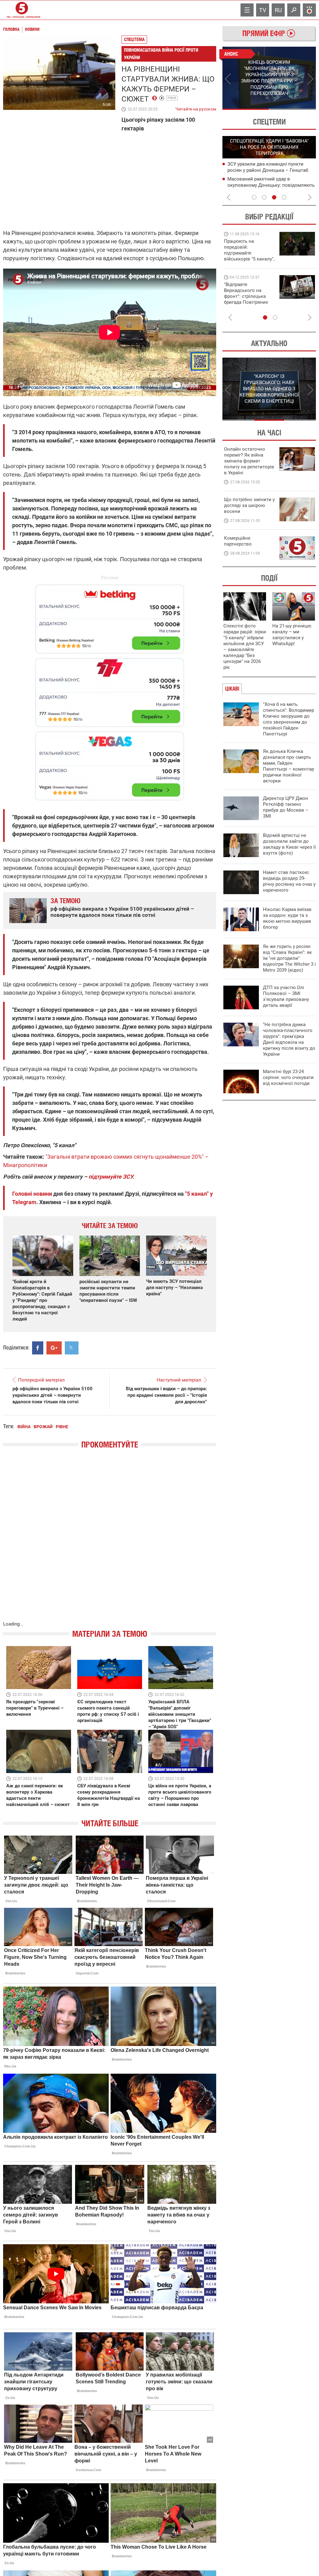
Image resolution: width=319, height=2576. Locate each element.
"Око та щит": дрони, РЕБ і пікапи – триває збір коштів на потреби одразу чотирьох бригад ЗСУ (250, 296)
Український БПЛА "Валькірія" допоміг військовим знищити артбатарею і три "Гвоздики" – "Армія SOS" (180, 1714)
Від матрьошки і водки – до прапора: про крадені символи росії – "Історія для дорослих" (166, 1395)
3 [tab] (274, 197)
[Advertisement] (110, 690)
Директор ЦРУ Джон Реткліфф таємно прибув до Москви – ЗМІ (286, 807)
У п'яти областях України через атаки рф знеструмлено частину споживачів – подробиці (270, 185)
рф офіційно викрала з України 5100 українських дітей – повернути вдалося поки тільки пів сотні (122, 912)
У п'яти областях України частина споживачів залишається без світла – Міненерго (270, 170)
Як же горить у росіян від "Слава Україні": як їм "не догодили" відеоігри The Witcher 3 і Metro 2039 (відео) (289, 958)
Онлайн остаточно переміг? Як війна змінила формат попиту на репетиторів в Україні (249, 461)
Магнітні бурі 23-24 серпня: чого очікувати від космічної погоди (288, 1077)
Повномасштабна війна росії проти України (161, 54)
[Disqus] (110, 1541)
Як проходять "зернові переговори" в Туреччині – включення (35, 1708)
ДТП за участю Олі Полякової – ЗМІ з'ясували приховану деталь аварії (286, 996)
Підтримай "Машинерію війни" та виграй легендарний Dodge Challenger (248, 250)
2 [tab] (293, 109)
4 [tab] (284, 197)
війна (24, 1427)
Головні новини (32, 1194)
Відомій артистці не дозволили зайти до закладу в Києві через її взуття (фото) (289, 844)
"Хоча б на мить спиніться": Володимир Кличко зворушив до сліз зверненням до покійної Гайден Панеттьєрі (288, 719)
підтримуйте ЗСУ (110, 1177)
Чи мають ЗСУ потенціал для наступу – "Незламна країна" (174, 1288)
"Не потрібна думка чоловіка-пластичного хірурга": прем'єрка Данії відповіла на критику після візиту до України (289, 1039)
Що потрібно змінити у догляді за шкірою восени (249, 505)
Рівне (172, 98)
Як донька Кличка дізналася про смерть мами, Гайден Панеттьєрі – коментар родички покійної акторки (288, 766)
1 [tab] (246, 109)
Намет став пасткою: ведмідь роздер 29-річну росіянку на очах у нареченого (289, 881)
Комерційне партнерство (238, 541)
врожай (43, 1427)
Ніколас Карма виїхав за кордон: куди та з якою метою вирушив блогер (287, 918)
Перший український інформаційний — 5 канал (22, 10)
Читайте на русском (196, 108)
